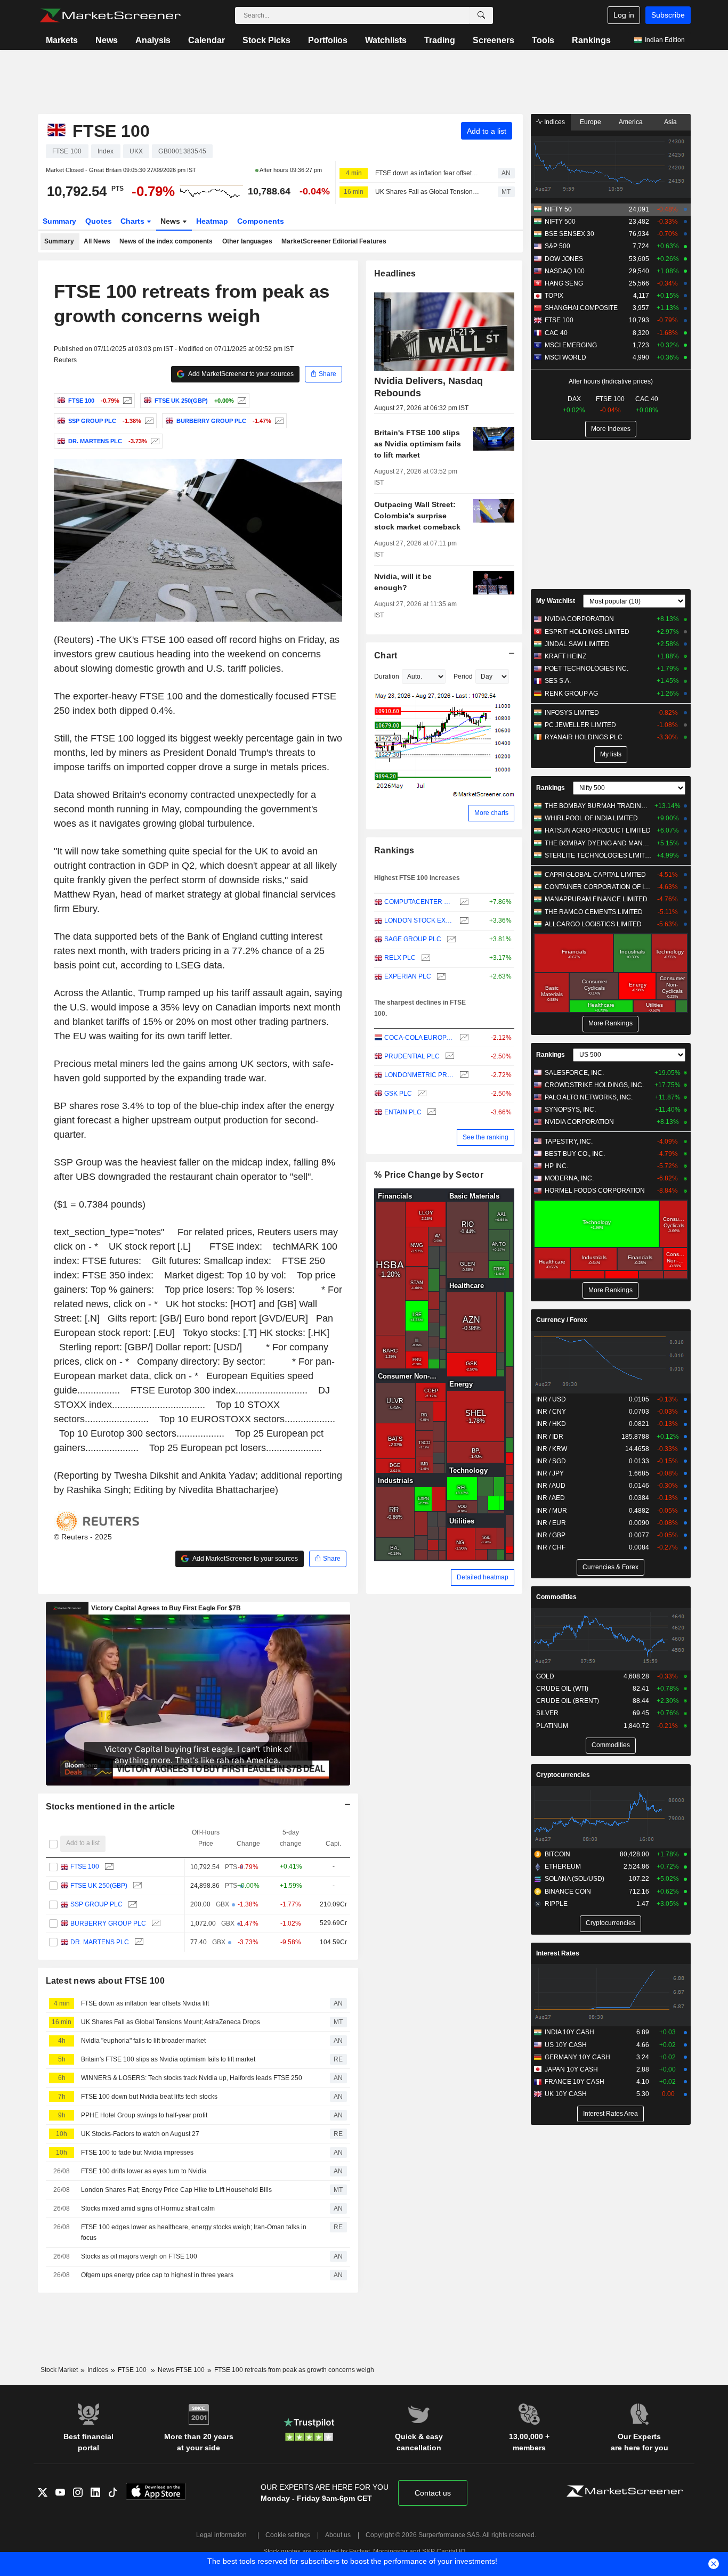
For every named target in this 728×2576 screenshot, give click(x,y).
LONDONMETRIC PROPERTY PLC (419, 1075)
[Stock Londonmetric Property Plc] (463, 1075)
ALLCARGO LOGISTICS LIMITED (593, 924)
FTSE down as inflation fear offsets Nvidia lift (427, 173)
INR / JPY (550, 1473)
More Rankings (610, 1023)
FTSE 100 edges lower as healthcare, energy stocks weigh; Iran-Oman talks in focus (194, 2233)
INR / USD (551, 1399)
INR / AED (551, 1498)
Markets (62, 40)
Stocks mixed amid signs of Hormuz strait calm (148, 2208)
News (107, 40)
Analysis (153, 40)
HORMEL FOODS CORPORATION (595, 1191)
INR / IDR (550, 1437)
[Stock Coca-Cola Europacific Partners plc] (463, 1038)
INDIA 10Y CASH (569, 2032)
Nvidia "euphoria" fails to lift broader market (143, 2041)
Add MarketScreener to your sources (240, 374)
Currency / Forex (562, 1320)
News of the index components (166, 241)
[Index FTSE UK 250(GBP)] (241, 401)
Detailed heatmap (483, 1577)
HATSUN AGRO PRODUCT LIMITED (598, 830)
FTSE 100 (85, 1866)
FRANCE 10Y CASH (575, 2082)
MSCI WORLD (565, 357)
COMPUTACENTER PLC (419, 902)
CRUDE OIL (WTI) (562, 1689)
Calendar (207, 40)
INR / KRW (552, 1449)
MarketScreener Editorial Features (334, 241)
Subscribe (668, 15)
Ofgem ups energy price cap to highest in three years (157, 2275)
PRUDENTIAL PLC (412, 1056)
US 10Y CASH (566, 2045)
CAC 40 (556, 333)
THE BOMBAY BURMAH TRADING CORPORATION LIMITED (598, 806)
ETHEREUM (563, 1866)
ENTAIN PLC (403, 1112)
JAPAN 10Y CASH (571, 2069)
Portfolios (328, 40)
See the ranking (486, 1137)
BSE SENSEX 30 (569, 234)
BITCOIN (557, 1854)
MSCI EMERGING (571, 345)
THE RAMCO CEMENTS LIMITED (594, 912)
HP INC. (556, 1166)
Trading (440, 40)
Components (261, 221)
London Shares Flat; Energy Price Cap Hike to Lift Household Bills (176, 2190)
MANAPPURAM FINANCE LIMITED (596, 899)
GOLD (545, 1676)
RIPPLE (556, 1904)
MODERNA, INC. (569, 1178)
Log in (624, 15)
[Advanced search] (481, 15)
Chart (386, 655)
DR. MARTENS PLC (100, 1942)
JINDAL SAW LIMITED (577, 644)
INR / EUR (551, 1523)
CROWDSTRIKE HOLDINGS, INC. (594, 1085)
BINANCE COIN (568, 1892)
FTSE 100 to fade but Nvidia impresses (137, 2153)
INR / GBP (551, 1535)
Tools (543, 40)
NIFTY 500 (560, 222)
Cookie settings (288, 2535)
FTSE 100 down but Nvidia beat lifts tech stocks (149, 2097)
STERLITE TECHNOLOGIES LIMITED (598, 855)
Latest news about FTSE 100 (105, 1981)
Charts (134, 221)
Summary (59, 221)
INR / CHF (551, 1547)
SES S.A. (558, 681)
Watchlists (386, 40)
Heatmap (212, 221)
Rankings (591, 40)
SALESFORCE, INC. (574, 1073)
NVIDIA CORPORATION (579, 619)
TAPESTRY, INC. (569, 1142)
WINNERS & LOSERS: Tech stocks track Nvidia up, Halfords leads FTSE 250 (192, 2078)
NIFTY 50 (558, 209)
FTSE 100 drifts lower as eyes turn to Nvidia (144, 2171)
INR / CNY (551, 1412)
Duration (387, 676)
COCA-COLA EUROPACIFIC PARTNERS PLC (419, 1038)
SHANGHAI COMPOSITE (581, 308)
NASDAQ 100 (565, 271)
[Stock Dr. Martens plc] (154, 441)
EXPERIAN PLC (408, 976)
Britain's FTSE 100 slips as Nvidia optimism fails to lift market (168, 2059)
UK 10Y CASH (566, 2094)
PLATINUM (552, 1726)
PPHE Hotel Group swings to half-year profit (144, 2115)
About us (338, 2535)
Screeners (494, 40)
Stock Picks (266, 40)
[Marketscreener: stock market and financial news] (110, 15)
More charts (491, 813)
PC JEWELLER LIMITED (580, 725)
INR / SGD (551, 1461)
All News (97, 241)
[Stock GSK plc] (421, 1094)
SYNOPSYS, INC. (570, 1110)
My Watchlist (556, 601)
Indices (554, 122)
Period (463, 676)
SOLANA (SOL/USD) (575, 1879)
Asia (670, 122)
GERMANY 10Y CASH (577, 2057)
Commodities (556, 1597)
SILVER (547, 1713)
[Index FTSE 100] (126, 401)
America (631, 122)
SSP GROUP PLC (96, 1904)
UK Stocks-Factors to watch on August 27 (140, 2134)
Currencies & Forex (610, 1567)
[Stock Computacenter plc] (463, 902)
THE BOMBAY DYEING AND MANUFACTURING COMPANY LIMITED (598, 843)
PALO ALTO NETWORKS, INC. (589, 1097)
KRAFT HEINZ (565, 656)
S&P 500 (557, 246)
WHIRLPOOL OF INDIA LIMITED (591, 818)
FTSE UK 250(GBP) (99, 1886)
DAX (574, 399)
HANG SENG (564, 283)
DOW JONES (564, 259)
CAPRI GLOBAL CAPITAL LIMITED (595, 875)
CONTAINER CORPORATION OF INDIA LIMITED (598, 887)
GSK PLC (398, 1094)
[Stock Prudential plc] (448, 1057)
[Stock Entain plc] (430, 1112)
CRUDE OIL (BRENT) (568, 1701)
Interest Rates (558, 1953)
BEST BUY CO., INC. (575, 1154)
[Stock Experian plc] (440, 977)
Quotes (99, 221)
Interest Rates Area (610, 2114)
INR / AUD (551, 1486)
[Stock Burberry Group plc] (278, 421)
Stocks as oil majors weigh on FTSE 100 (139, 2256)
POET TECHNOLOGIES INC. (587, 669)
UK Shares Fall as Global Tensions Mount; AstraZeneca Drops (427, 192)
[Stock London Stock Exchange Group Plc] (463, 921)
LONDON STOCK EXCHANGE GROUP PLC (419, 920)
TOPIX (554, 296)
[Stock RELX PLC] (424, 958)
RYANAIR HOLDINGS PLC (584, 737)
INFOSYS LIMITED (572, 713)
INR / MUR (552, 1511)
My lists (611, 754)
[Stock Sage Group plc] (450, 939)
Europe (591, 122)
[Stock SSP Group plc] (148, 421)
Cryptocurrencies (563, 1775)
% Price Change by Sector (429, 1175)
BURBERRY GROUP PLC (108, 1923)
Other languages (247, 241)
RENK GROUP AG (571, 694)
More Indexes (611, 429)
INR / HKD (551, 1424)
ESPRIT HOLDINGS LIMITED (587, 632)
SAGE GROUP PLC (413, 939)
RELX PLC (400, 958)
